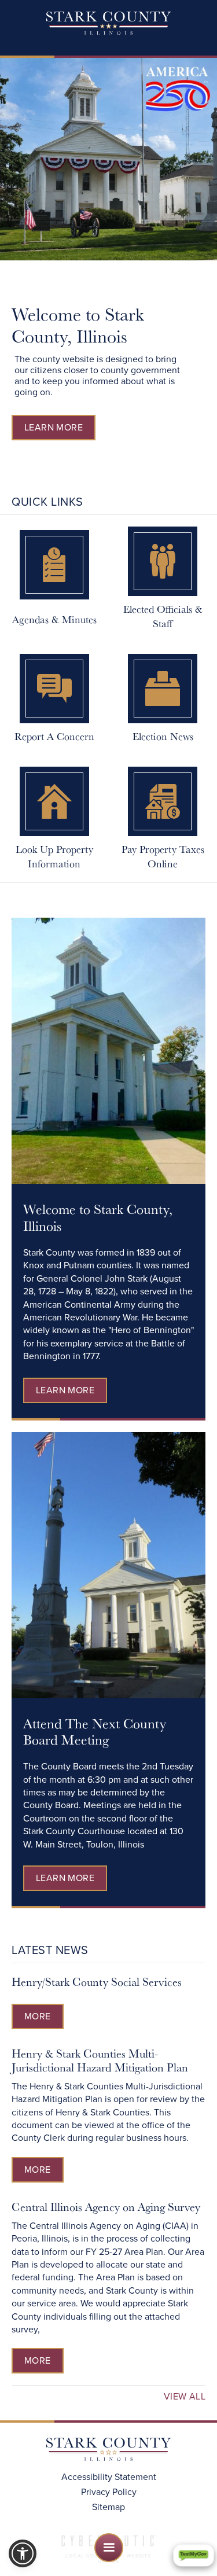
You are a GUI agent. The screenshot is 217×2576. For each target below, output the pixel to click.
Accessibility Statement (109, 2477)
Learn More (54, 427)
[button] (109, 2548)
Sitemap (108, 2507)
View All (185, 2397)
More (38, 2016)
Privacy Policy (109, 2492)
